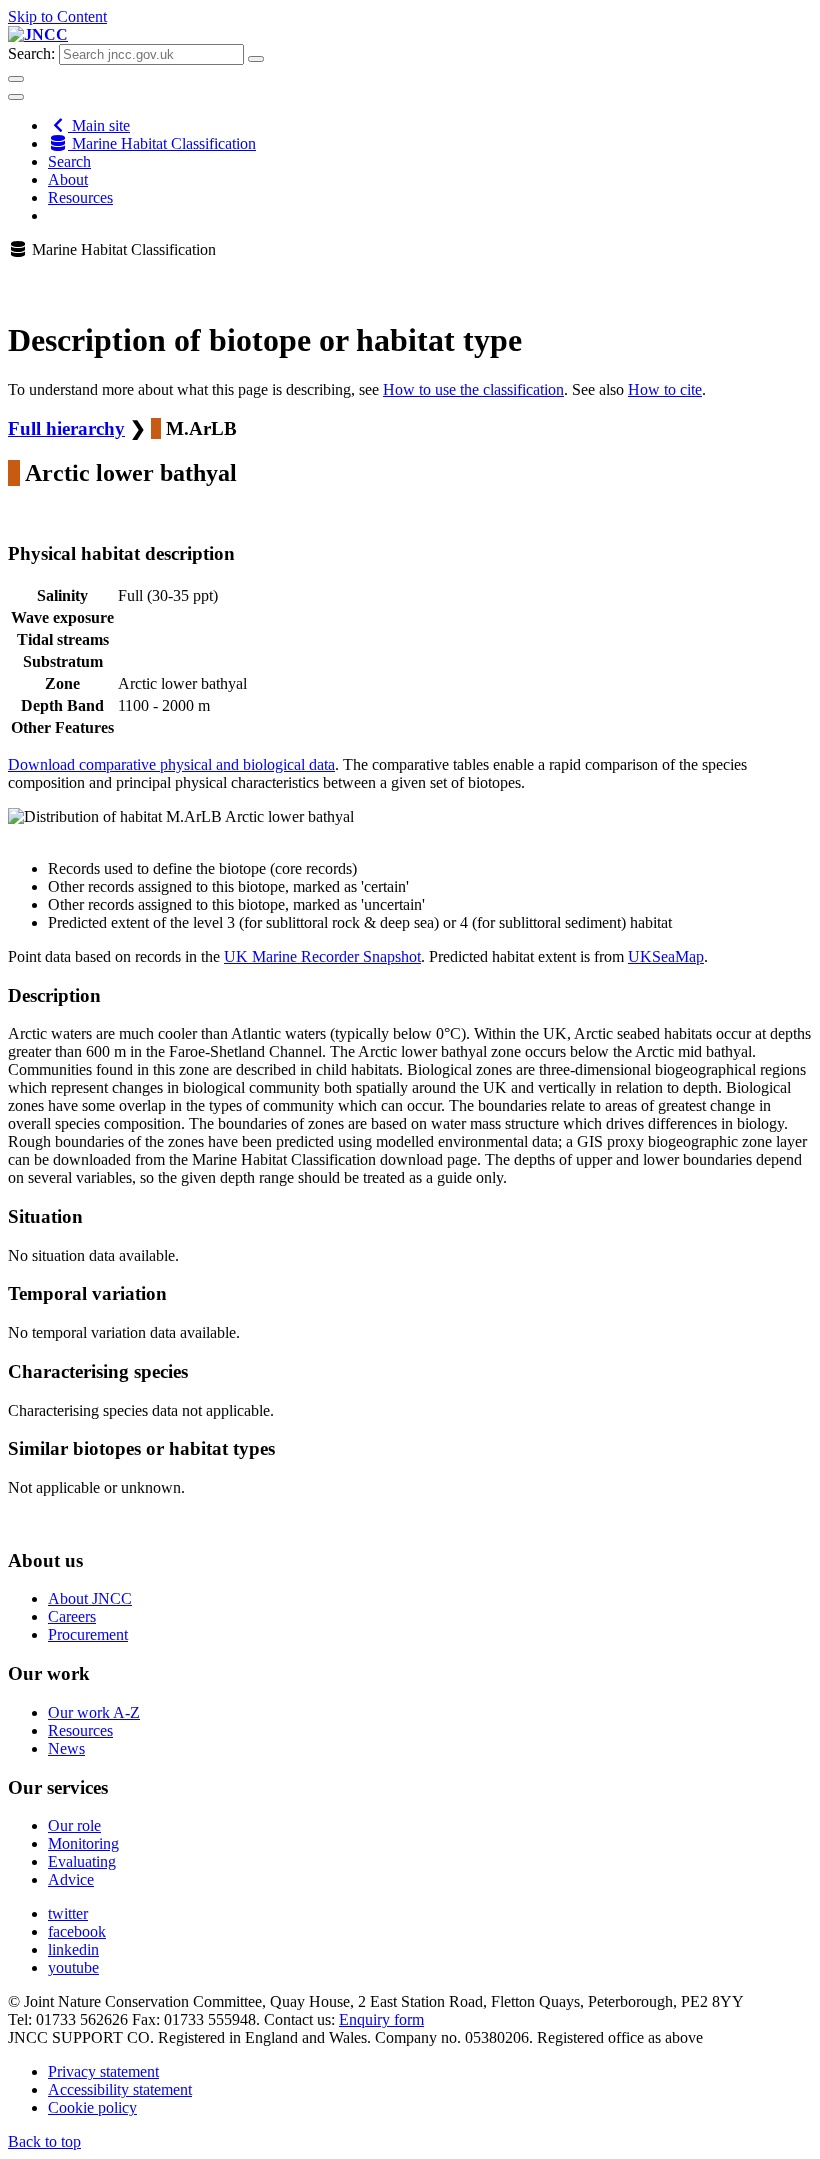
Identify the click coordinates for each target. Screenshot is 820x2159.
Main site (99, 125)
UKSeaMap (666, 956)
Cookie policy (92, 2107)
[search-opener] (16, 79)
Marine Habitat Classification (162, 143)
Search (69, 161)
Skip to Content (57, 16)
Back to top (44, 2141)
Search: (31, 53)
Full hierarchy (66, 428)
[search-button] (256, 59)
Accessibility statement (120, 2089)
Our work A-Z (94, 1712)
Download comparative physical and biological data (171, 764)
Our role (74, 1825)
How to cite (665, 389)
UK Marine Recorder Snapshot (322, 956)
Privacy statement (103, 2071)
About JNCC (90, 1598)
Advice (71, 1879)
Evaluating (82, 1861)
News (66, 1748)
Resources (80, 197)
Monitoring (83, 1843)
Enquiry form (381, 2019)
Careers (72, 1616)
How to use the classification (473, 389)
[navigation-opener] (16, 97)
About (68, 179)
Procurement (88, 1634)
